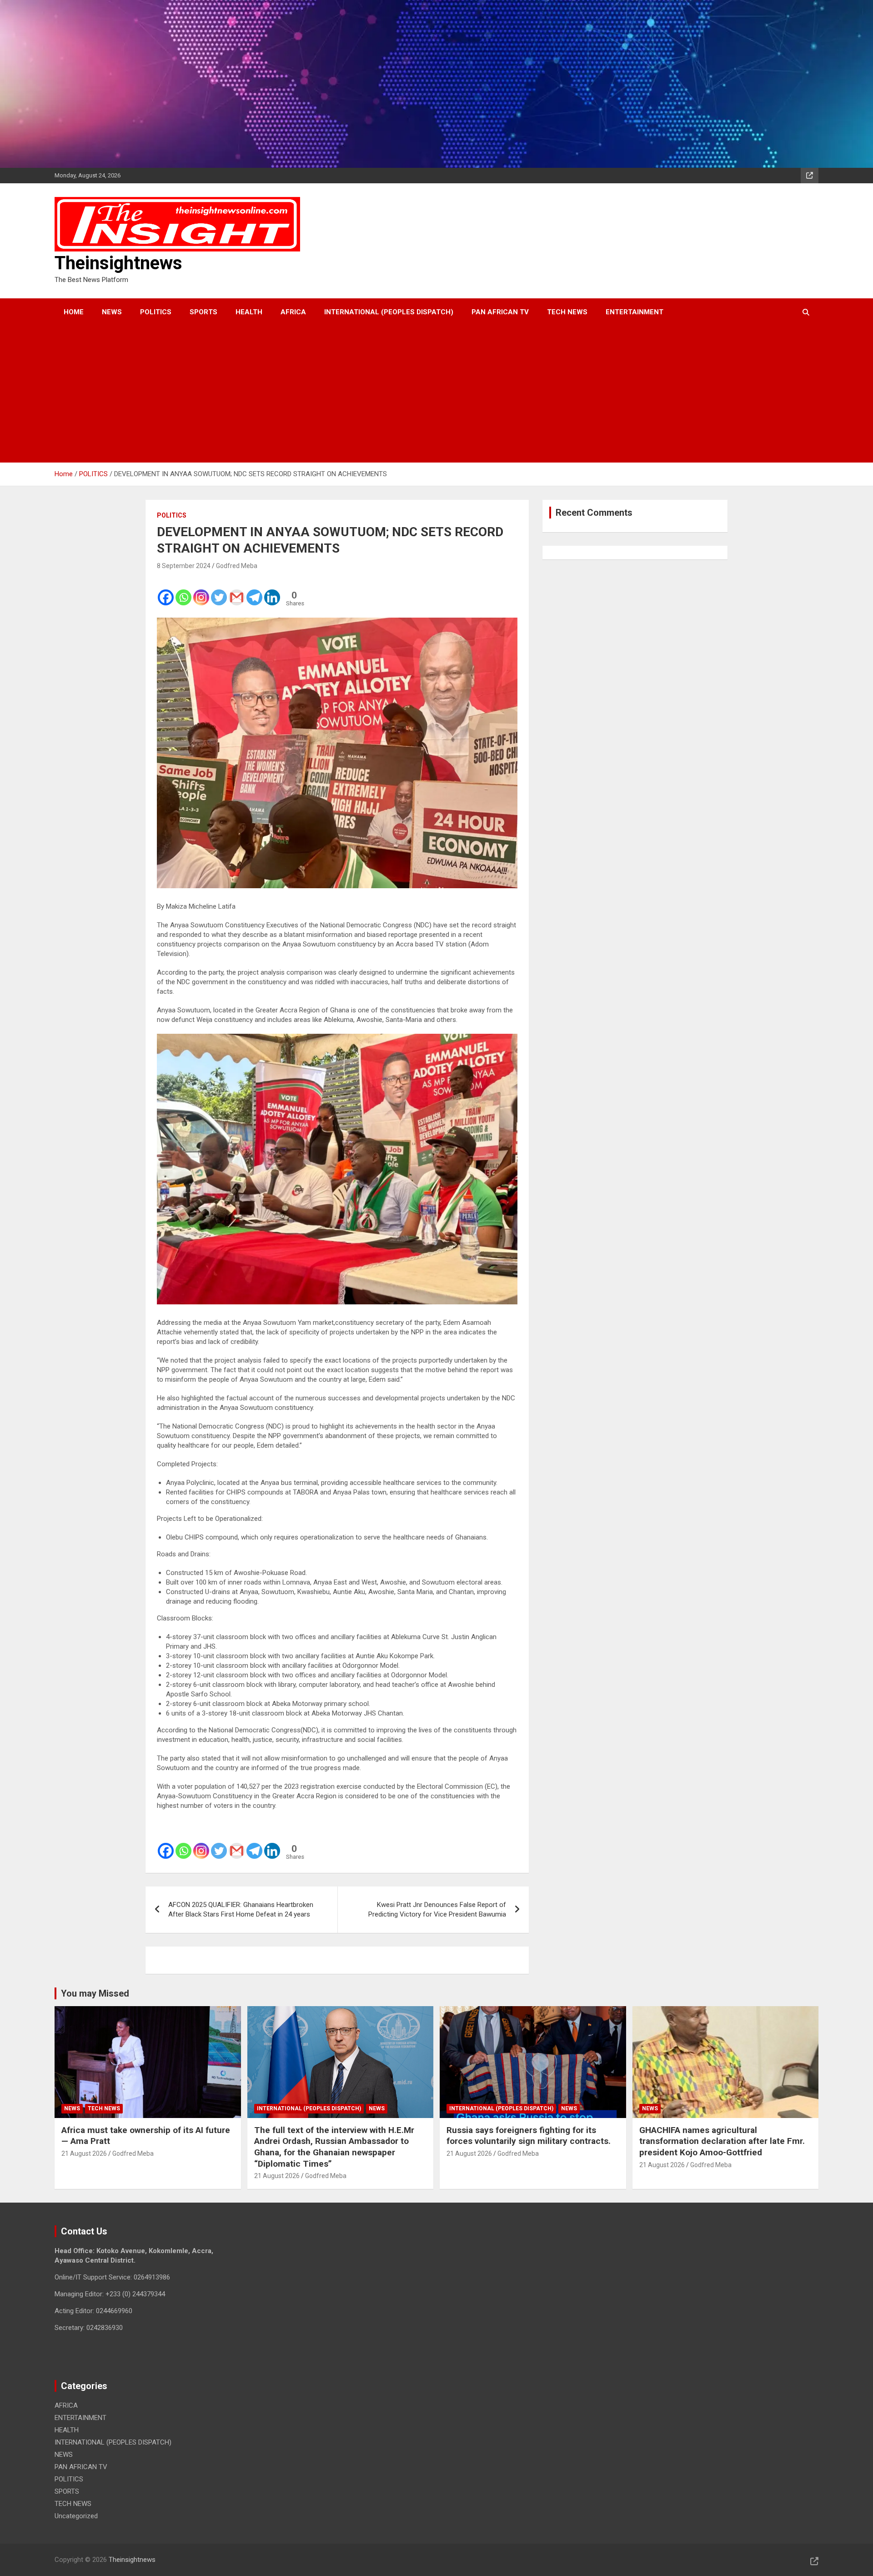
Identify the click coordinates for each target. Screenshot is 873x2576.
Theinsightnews (118, 263)
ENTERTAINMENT (635, 312)
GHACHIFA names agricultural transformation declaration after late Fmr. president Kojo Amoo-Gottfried (722, 2141)
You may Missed (95, 1993)
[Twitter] (219, 591)
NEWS (112, 312)
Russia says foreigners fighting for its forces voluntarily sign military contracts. (529, 2136)
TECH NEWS (567, 312)
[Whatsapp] (183, 591)
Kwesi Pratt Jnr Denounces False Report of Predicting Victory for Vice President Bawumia (437, 1909)
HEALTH (249, 312)
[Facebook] (166, 591)
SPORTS (203, 312)
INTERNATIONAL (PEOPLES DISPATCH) (389, 312)
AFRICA (293, 312)
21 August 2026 (84, 2153)
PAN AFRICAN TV (500, 312)
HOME (74, 312)
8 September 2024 (184, 566)
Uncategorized (76, 2516)
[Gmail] (237, 591)
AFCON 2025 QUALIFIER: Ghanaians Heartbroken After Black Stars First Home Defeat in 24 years (241, 1909)
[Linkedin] (272, 591)
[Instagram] (201, 591)
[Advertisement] (424, 394)
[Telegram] (254, 591)
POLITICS (156, 312)
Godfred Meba (237, 566)
